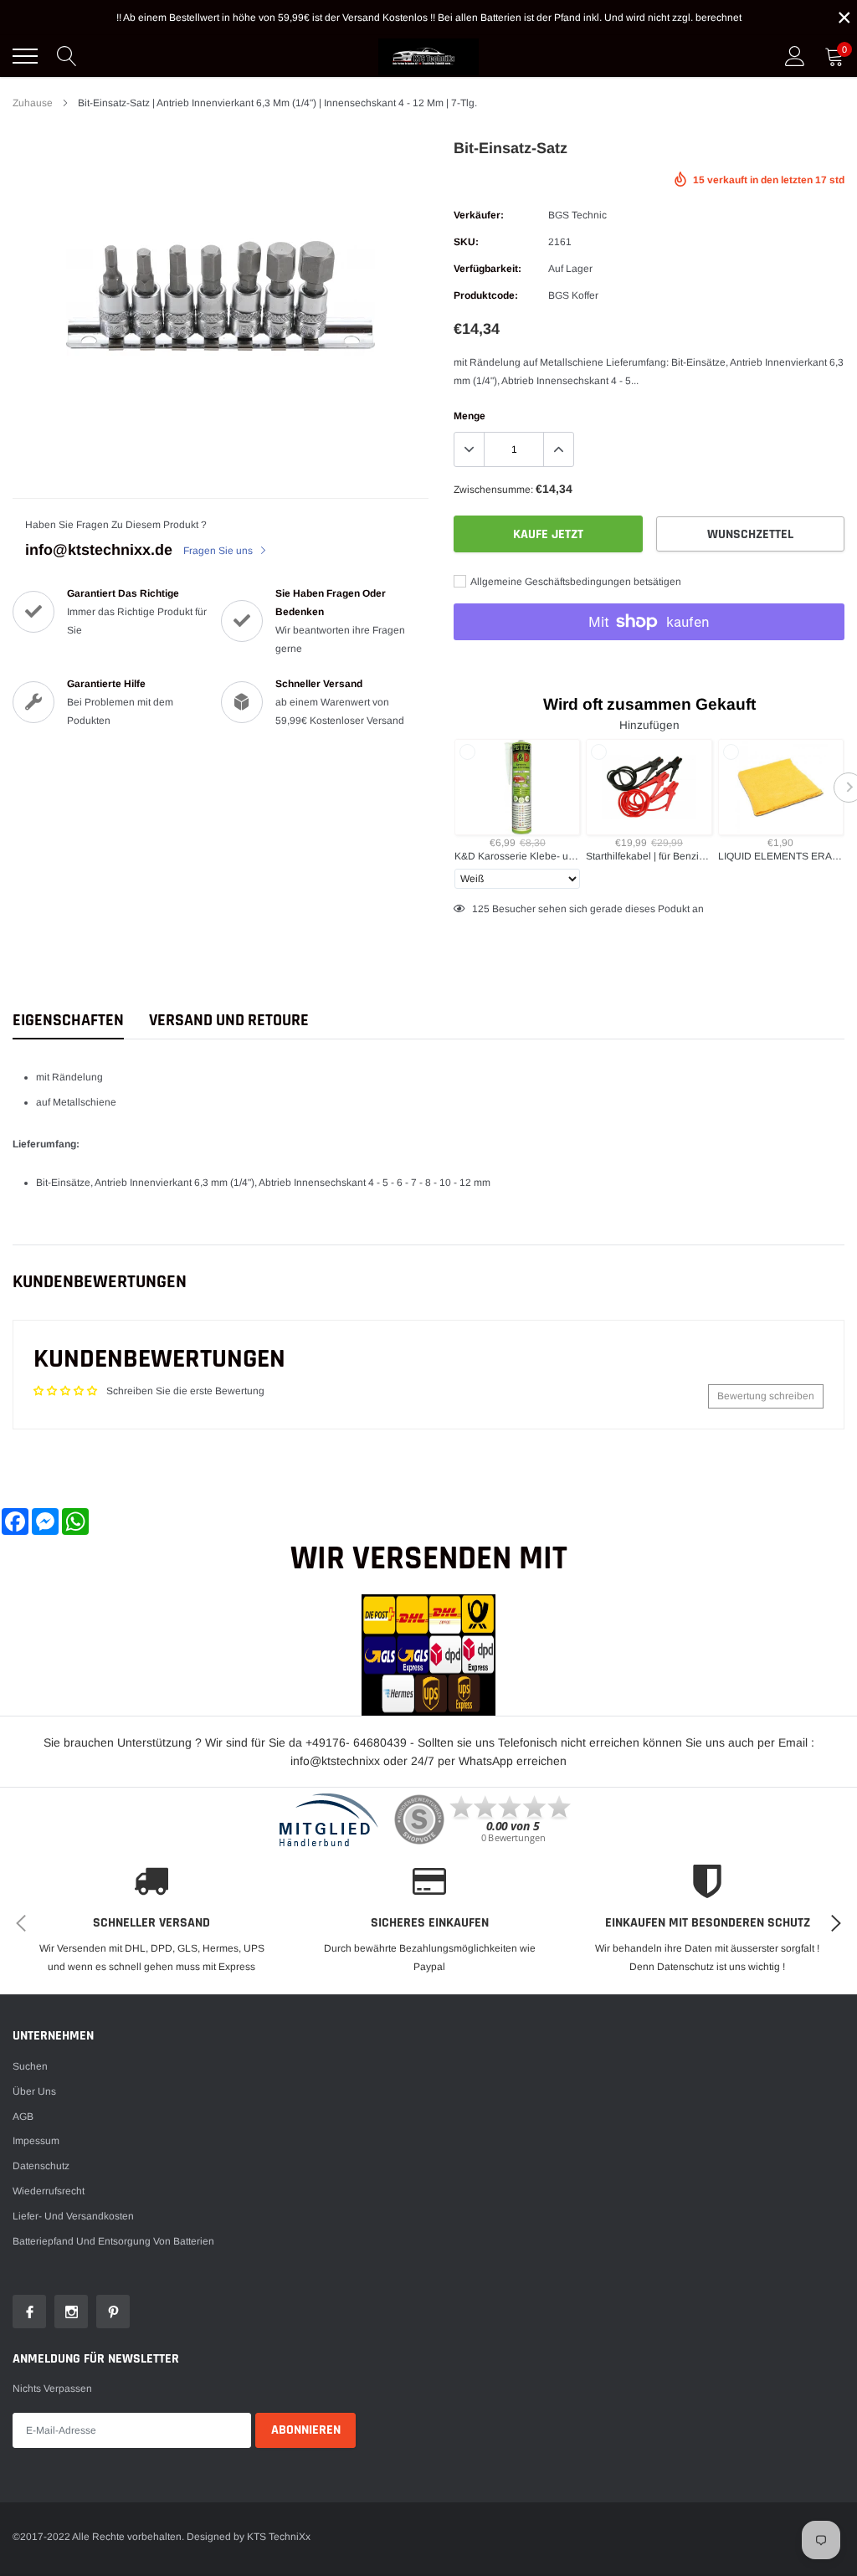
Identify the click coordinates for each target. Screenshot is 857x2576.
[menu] (25, 56)
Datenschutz (41, 2166)
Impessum (36, 2141)
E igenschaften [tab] (68, 1021)
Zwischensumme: (493, 490)
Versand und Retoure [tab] (229, 1021)
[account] (795, 56)
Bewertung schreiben (766, 1396)
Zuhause (33, 103)
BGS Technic (577, 215)
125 (481, 909)
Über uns (34, 2091)
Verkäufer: (479, 215)
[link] (29, 2312)
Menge (470, 416)
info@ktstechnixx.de (99, 550)
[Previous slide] (449, 788)
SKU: (466, 242)
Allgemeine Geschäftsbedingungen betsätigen (575, 582)
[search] (67, 56)
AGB (23, 2117)
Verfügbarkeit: (488, 269)
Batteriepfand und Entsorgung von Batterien (113, 2241)
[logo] (428, 56)
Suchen (30, 2066)
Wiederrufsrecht (49, 2191)
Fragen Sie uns (219, 551)
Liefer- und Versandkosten (73, 2216)
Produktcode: (486, 295)
